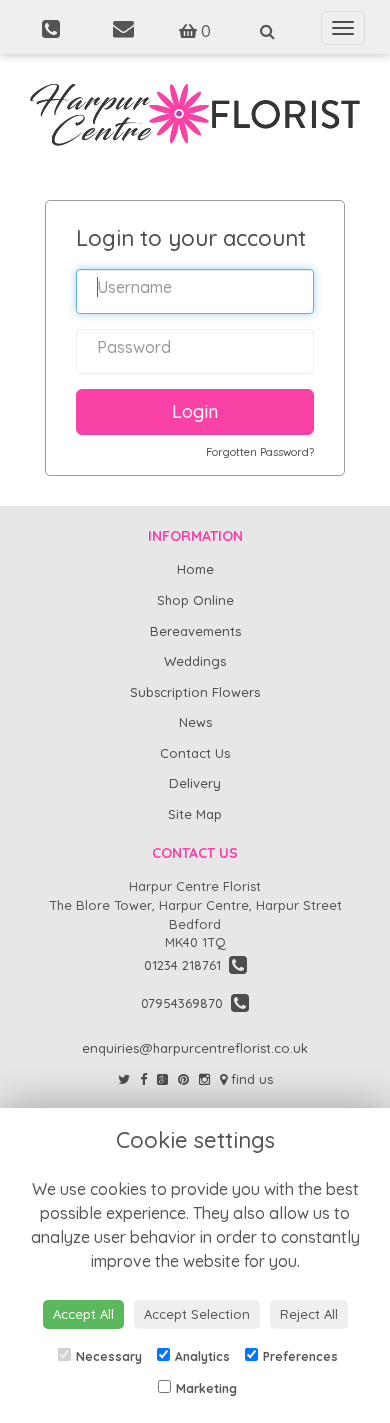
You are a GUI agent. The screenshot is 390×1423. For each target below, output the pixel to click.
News (195, 722)
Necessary (109, 1356)
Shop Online (195, 600)
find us (250, 1079)
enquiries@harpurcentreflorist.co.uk (195, 1048)
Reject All (309, 1314)
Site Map (195, 814)
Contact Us (195, 753)
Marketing (206, 1388)
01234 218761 (186, 965)
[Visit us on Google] (162, 1079)
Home (195, 569)
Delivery (195, 783)
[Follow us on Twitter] (124, 1079)
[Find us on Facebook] (143, 1079)
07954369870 (186, 1003)
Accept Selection (197, 1314)
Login (195, 411)
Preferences (300, 1356)
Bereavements (195, 631)
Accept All (83, 1314)
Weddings (195, 661)
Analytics (202, 1356)
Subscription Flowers (195, 692)
